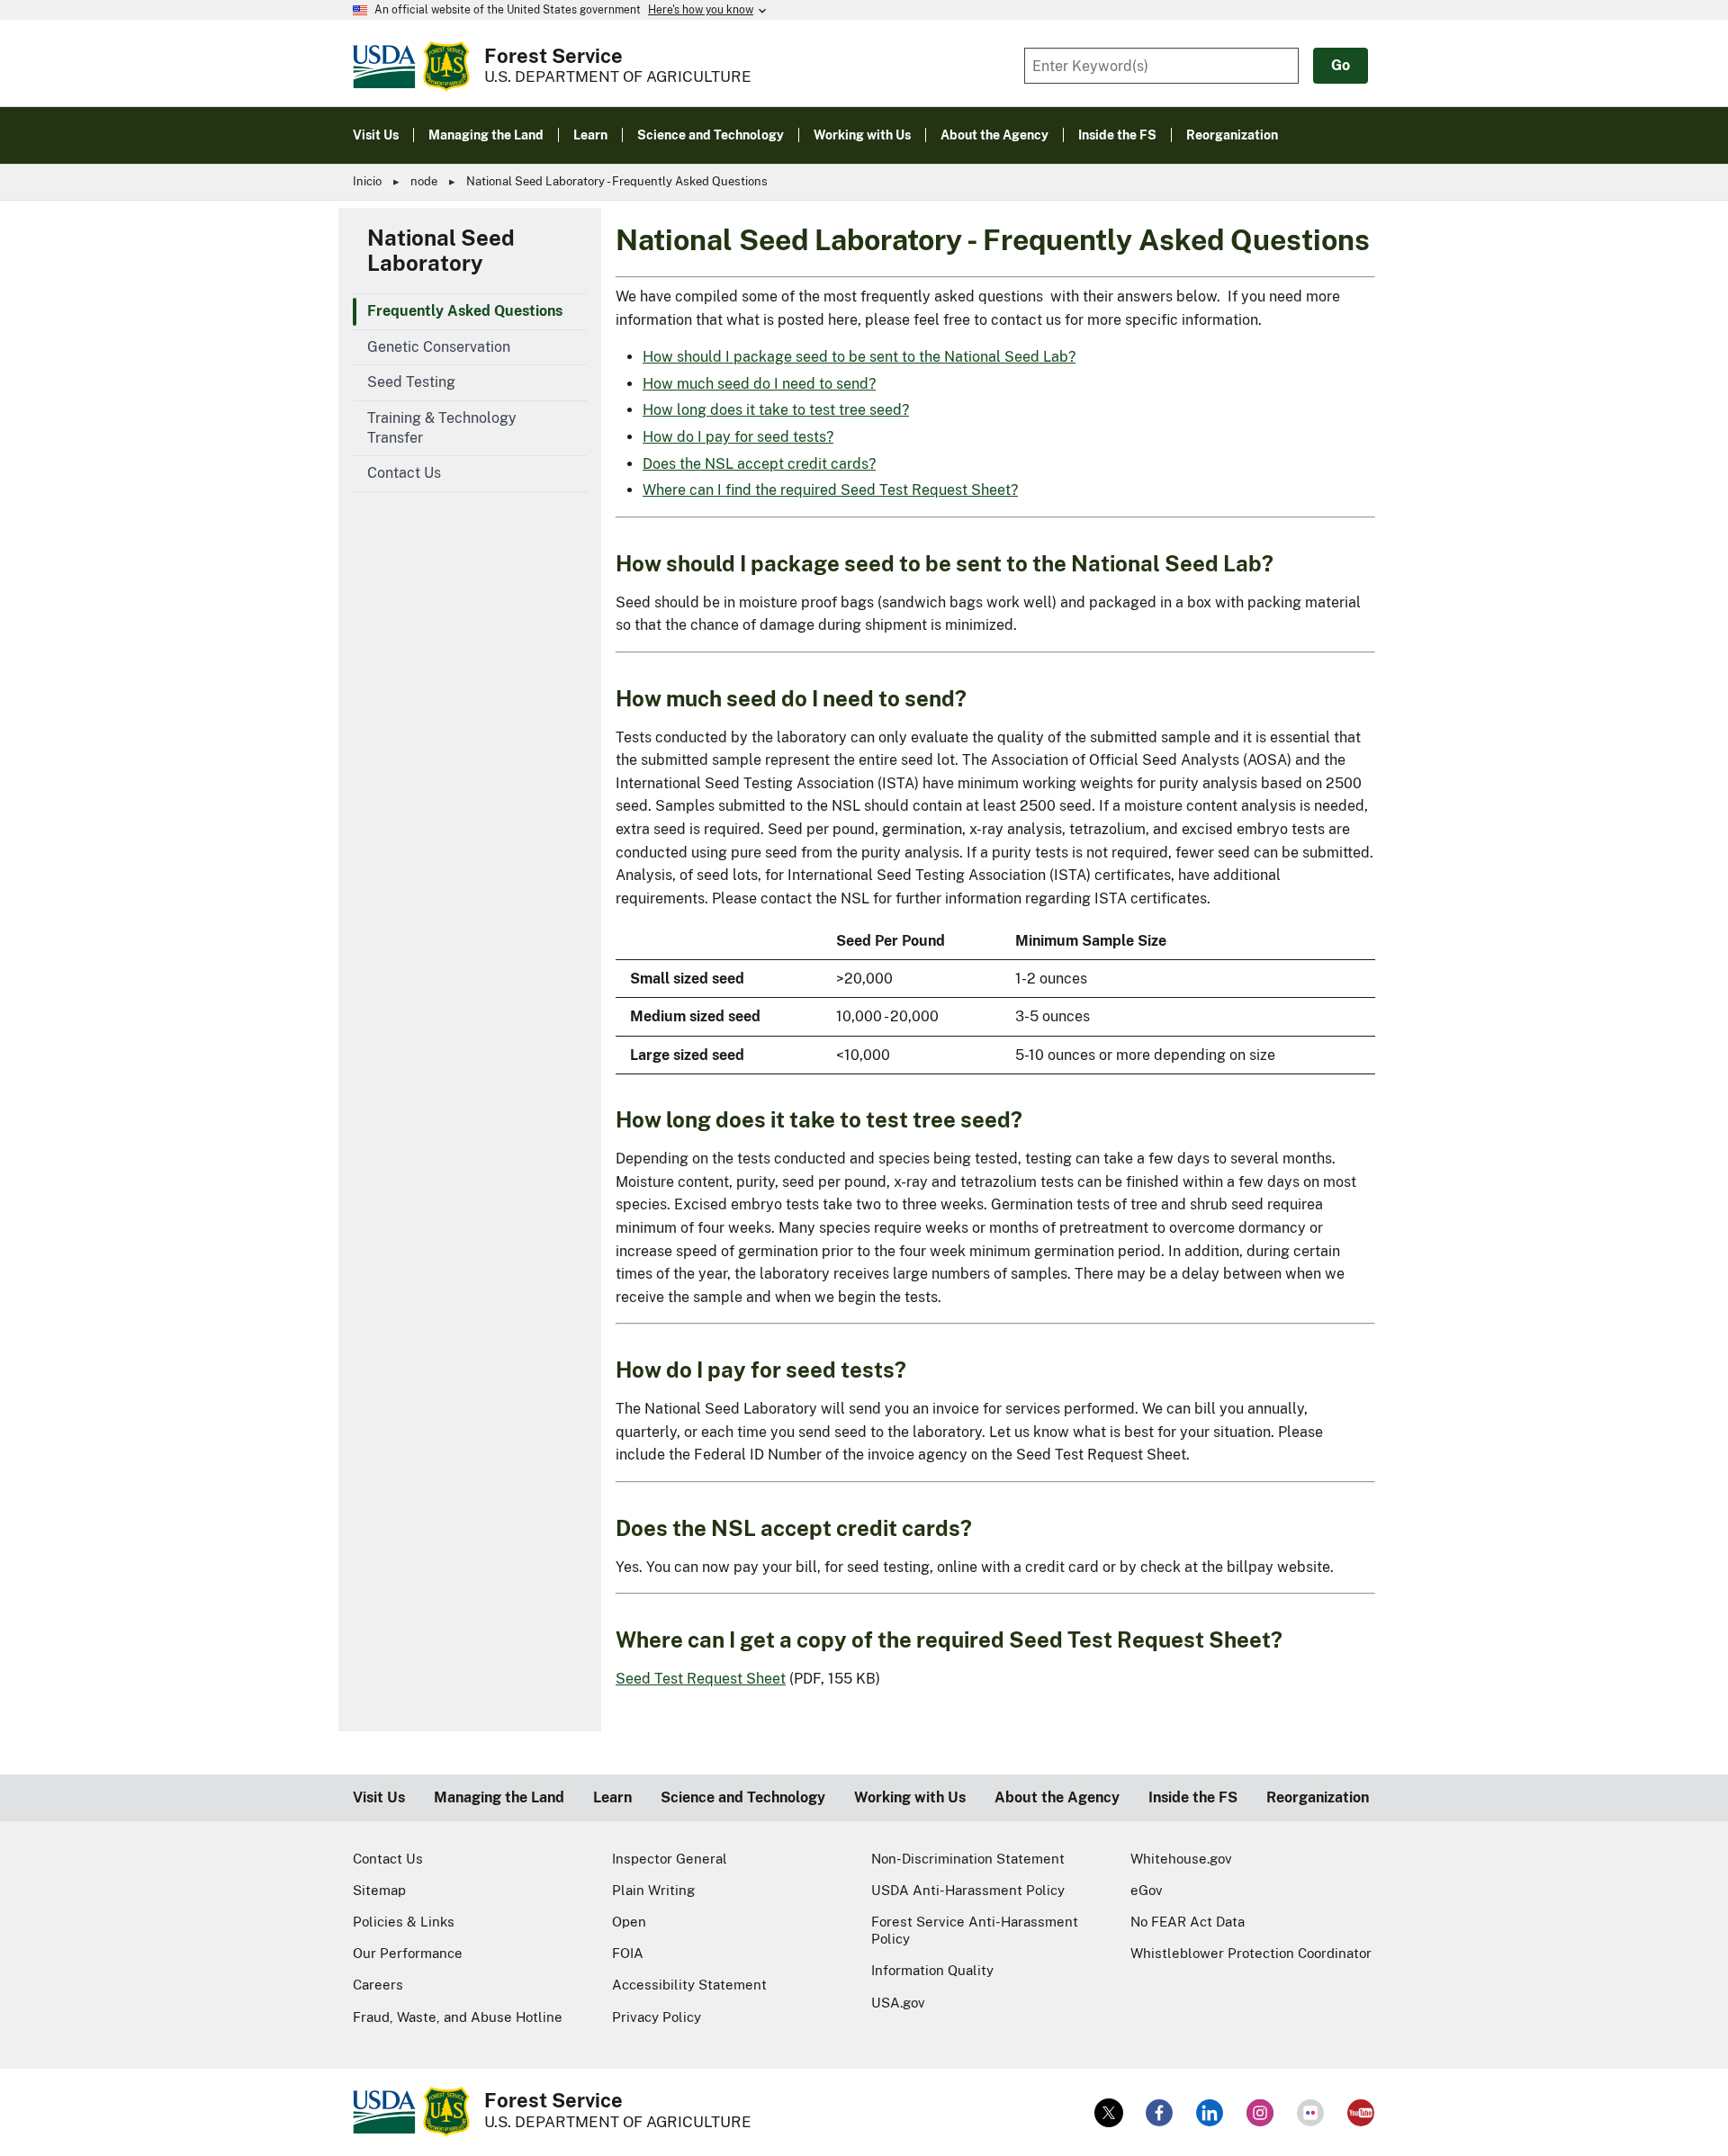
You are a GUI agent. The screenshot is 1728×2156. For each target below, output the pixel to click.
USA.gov (898, 2003)
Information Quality (932, 1970)
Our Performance (408, 1953)
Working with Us (910, 1797)
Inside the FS (1193, 1797)
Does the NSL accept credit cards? (759, 464)
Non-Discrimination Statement (968, 1859)
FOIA (628, 1953)
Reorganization (1318, 1797)
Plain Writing (653, 1890)
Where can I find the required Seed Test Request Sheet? (830, 490)
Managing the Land (499, 1797)
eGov (1147, 1890)
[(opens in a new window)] (1109, 2113)
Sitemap (379, 1890)
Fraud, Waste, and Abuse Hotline (458, 2017)
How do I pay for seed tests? (738, 437)
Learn (612, 1797)
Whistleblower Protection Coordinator (1251, 1953)
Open (629, 1922)
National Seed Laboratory (441, 250)
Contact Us (388, 1859)
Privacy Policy (657, 2017)
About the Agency (1057, 1797)
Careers (378, 1985)
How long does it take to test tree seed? (776, 410)
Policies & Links (404, 1922)
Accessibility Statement (689, 1985)
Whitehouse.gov (1181, 1859)
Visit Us (379, 1797)
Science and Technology (743, 1797)
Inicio (367, 181)
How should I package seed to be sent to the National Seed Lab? (859, 357)
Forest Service (553, 56)
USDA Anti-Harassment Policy (968, 1890)
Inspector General (670, 1859)
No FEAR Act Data (1188, 1922)
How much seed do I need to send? (759, 384)
